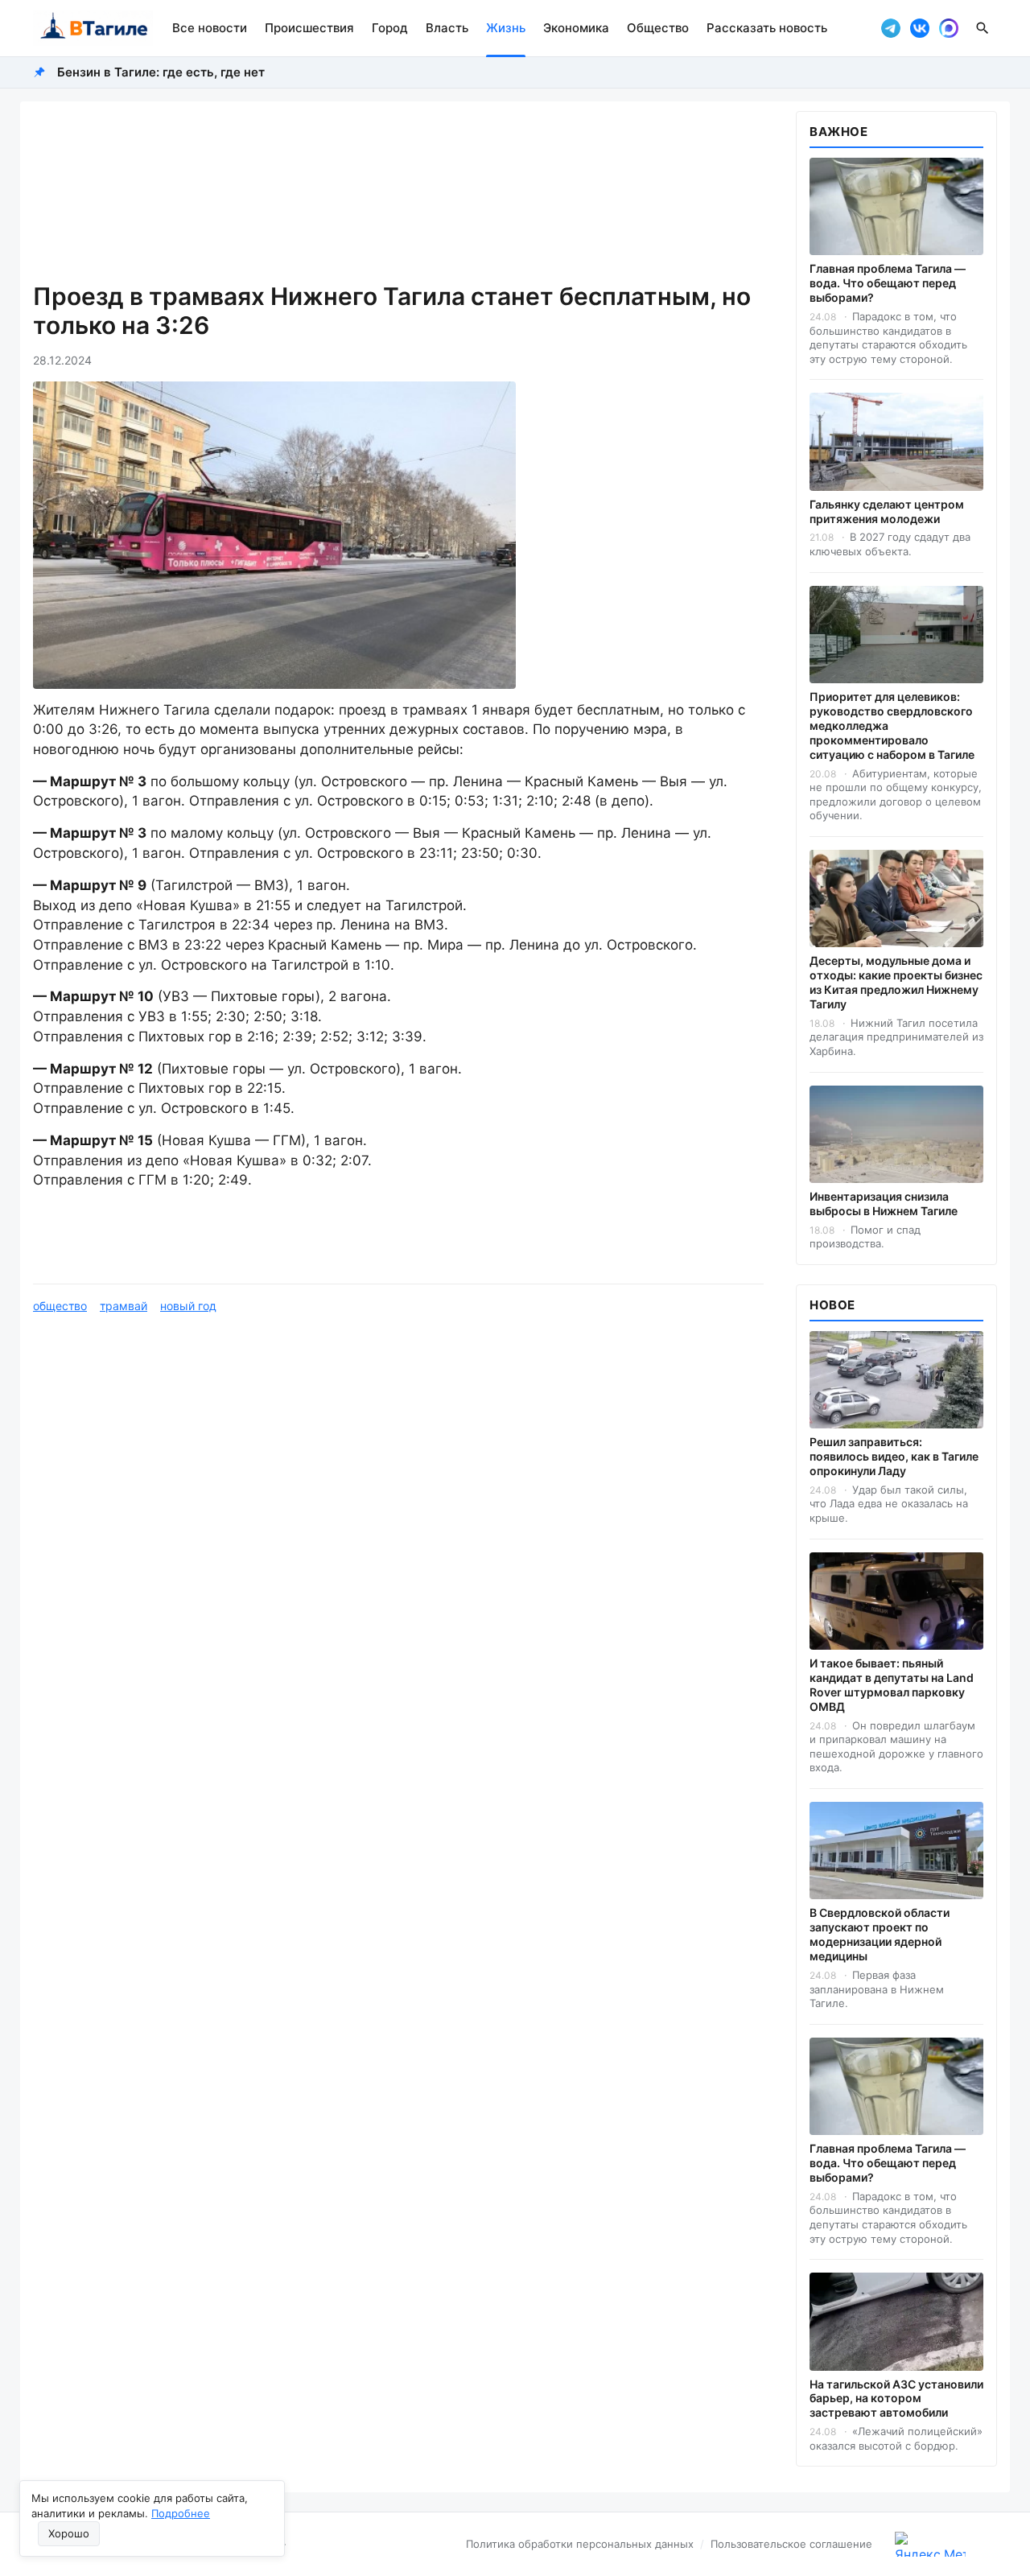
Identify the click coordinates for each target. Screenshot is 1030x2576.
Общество (658, 28)
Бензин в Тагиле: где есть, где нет (161, 72)
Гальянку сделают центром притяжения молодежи (887, 511)
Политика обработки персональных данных (580, 2544)
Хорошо (69, 2533)
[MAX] (949, 28)
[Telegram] (891, 28)
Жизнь (506, 28)
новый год (188, 1306)
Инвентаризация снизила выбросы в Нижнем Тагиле (884, 1204)
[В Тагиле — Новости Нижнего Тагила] (93, 28)
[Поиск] (983, 28)
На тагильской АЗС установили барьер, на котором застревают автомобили (896, 2399)
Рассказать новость (767, 28)
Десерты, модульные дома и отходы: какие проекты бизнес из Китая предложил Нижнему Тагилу (896, 982)
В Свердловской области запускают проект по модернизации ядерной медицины (880, 1934)
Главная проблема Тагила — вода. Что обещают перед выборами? (888, 283)
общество (60, 1306)
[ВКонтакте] (920, 28)
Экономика (576, 28)
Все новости (210, 28)
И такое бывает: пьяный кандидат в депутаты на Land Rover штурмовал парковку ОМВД (892, 1685)
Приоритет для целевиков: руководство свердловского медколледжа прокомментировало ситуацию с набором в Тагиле (892, 725)
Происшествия (309, 28)
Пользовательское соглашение (791, 2544)
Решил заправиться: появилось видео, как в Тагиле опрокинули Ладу (894, 1456)
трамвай (124, 1306)
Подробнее (181, 2513)
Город (390, 28)
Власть (447, 28)
